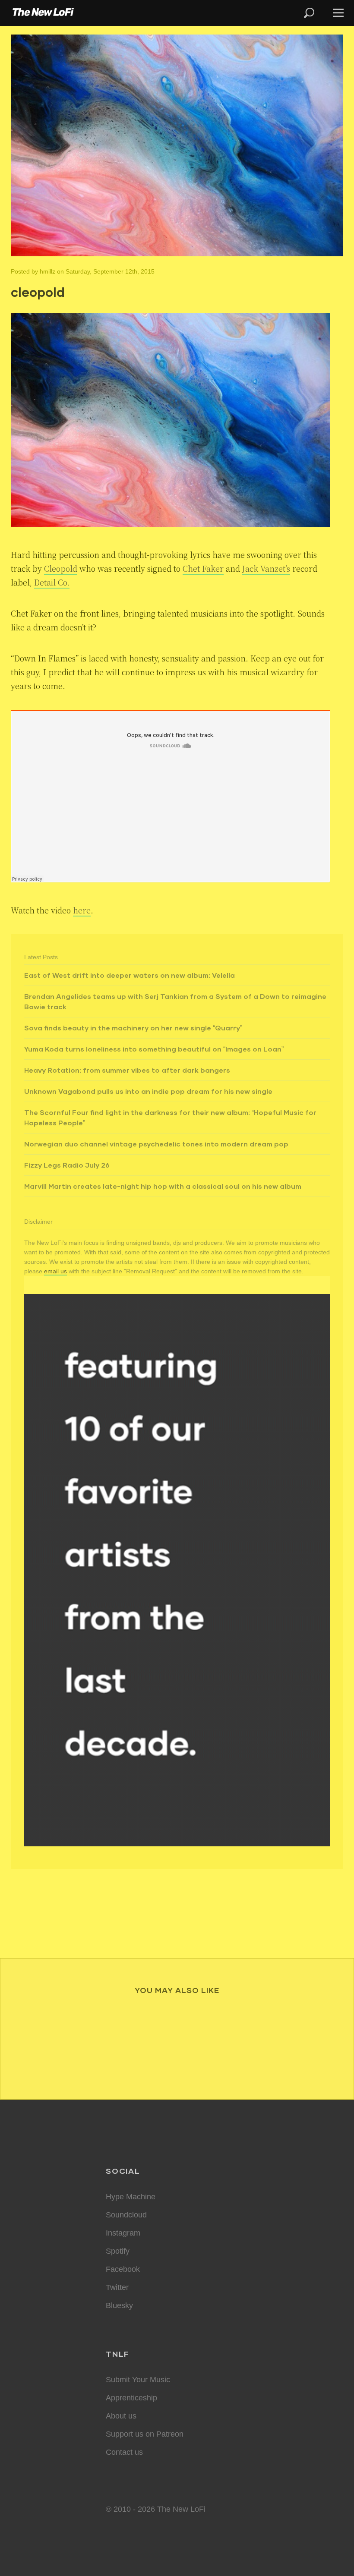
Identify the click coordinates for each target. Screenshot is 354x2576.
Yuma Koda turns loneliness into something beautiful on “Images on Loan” (154, 1049)
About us (121, 2416)
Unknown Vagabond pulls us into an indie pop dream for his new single (148, 1091)
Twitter (117, 2287)
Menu (338, 13)
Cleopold (61, 568)
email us (55, 1271)
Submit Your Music (138, 2380)
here (82, 910)
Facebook (123, 2269)
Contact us (124, 2452)
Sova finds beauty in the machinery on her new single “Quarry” (133, 1028)
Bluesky (119, 2305)
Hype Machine (131, 2197)
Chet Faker (203, 568)
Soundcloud (126, 2215)
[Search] (313, 13)
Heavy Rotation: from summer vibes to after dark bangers (127, 1070)
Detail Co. (52, 582)
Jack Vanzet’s (266, 568)
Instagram (123, 2233)
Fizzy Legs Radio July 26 (67, 1165)
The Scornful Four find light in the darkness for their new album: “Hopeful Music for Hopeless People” (170, 1117)
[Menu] (335, 13)
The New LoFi (43, 13)
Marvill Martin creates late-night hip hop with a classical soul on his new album (163, 1186)
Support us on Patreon (145, 2434)
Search (310, 13)
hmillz (47, 271)
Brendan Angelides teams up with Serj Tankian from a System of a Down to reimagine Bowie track (175, 1001)
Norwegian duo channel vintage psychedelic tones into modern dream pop (156, 1144)
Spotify (118, 2251)
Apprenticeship (131, 2398)
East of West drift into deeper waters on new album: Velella (130, 975)
